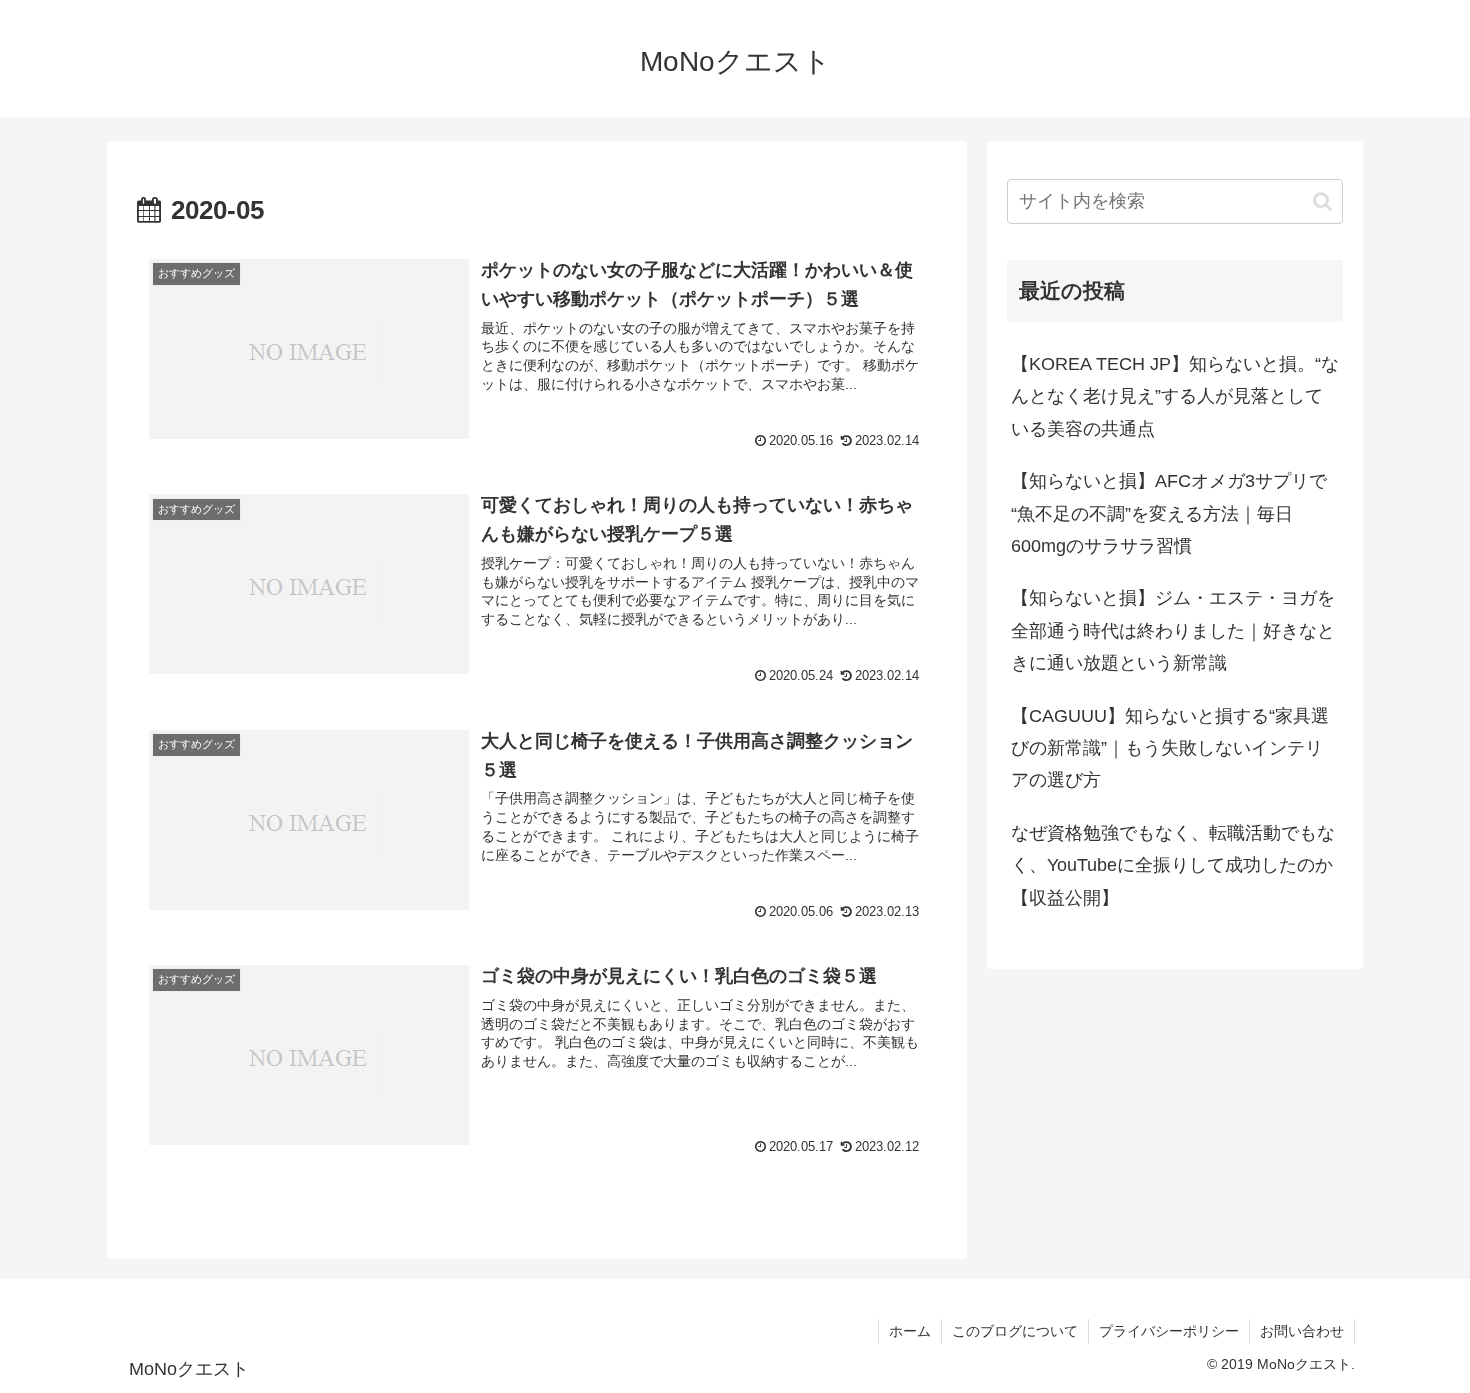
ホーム (910, 1331)
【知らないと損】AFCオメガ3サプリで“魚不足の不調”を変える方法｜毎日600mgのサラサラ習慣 (1169, 513)
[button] (1322, 201)
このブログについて (1015, 1331)
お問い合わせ (1302, 1331)
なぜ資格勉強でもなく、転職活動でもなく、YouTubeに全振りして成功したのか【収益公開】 (1173, 865)
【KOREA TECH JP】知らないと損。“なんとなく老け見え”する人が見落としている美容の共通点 (1175, 396)
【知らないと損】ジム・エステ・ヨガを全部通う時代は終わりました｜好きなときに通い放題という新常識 (1173, 630)
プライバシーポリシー (1169, 1331)
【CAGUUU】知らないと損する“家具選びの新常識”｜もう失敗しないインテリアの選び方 (1170, 748)
